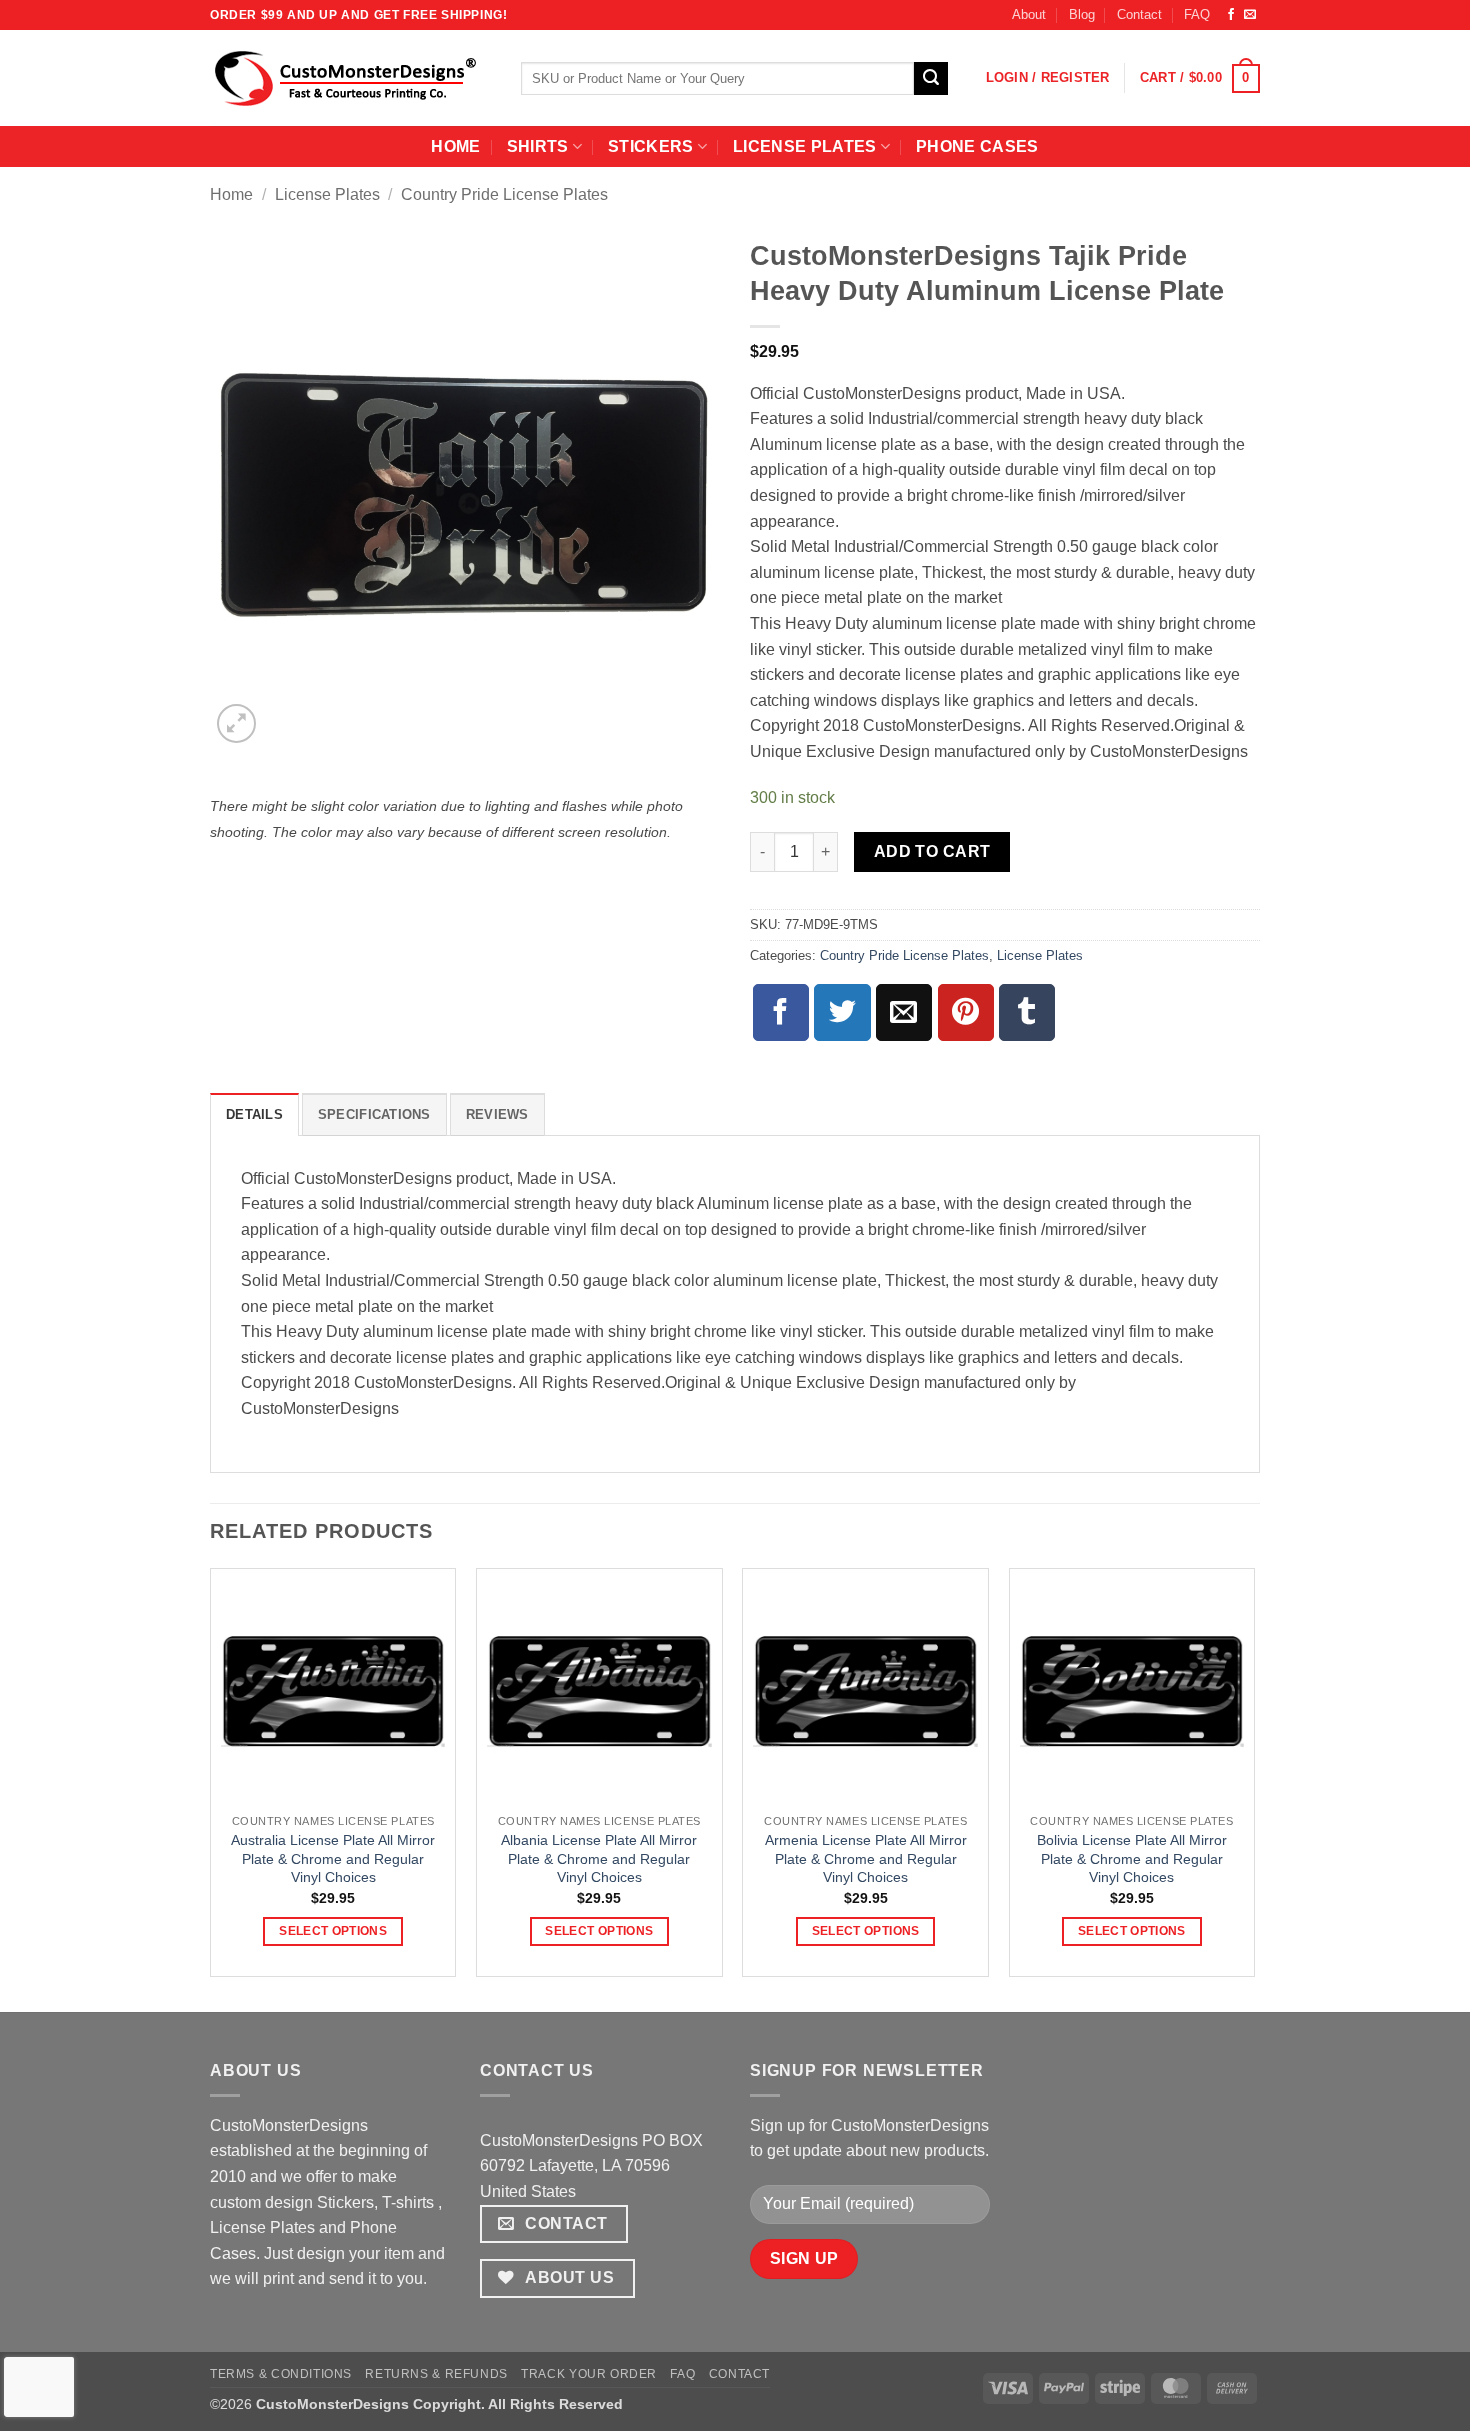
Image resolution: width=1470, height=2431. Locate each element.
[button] (1048, 78)
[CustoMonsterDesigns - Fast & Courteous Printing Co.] (350, 78)
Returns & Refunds (436, 2374)
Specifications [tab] (374, 1114)
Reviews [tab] (497, 1114)
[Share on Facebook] (781, 1012)
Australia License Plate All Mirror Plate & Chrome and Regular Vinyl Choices (333, 1858)
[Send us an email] (1250, 15)
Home (231, 194)
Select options (333, 1931)
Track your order (589, 2374)
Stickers (651, 146)
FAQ (1197, 14)
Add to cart (932, 851)
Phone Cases (977, 146)
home (455, 146)
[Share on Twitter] (842, 1012)
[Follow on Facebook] (1231, 15)
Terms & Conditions (281, 2374)
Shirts (538, 146)
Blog (1082, 14)
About (1029, 14)
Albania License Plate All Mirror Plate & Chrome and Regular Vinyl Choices (599, 1858)
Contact (1139, 14)
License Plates (804, 146)
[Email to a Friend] (904, 1012)
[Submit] (931, 79)
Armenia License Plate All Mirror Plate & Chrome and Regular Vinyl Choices (866, 1858)
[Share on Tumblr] (1027, 1012)
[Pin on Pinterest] (966, 1012)
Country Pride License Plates (504, 194)
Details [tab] (254, 1114)
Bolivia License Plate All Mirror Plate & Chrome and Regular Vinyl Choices (1132, 1858)
